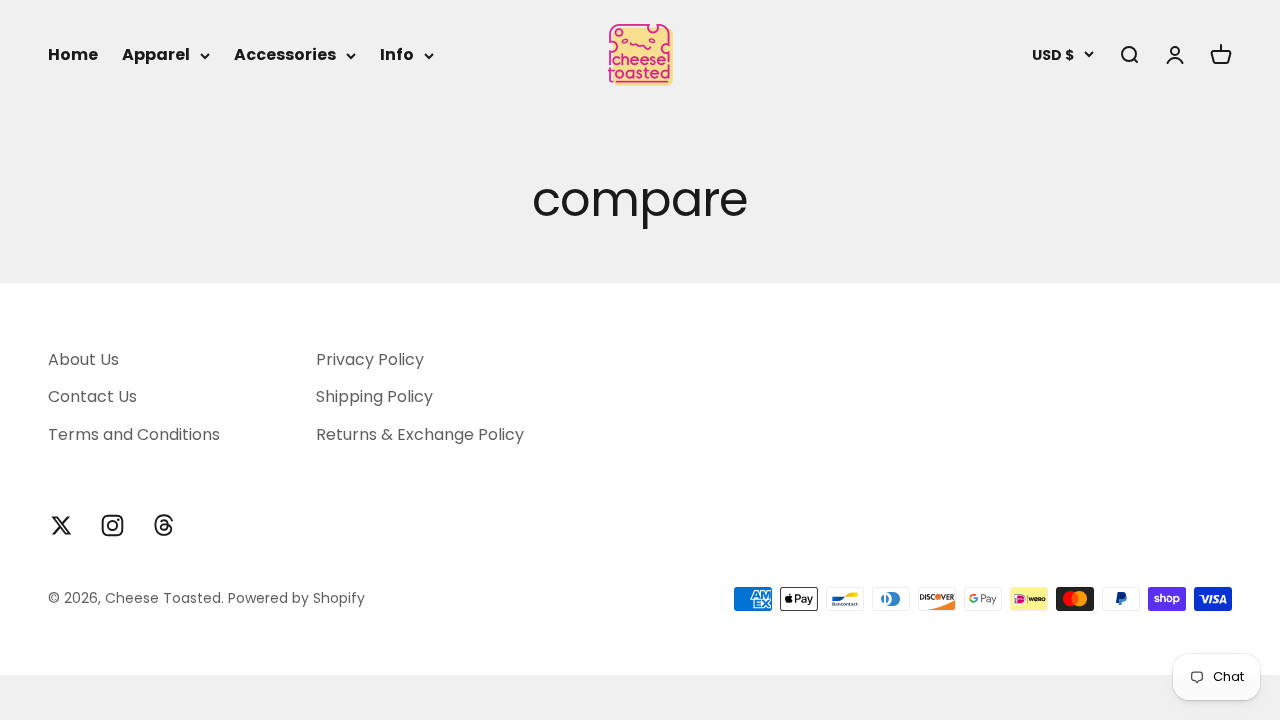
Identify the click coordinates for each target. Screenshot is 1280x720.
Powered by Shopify (296, 598)
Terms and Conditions (134, 434)
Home (73, 54)
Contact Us (92, 396)
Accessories (285, 54)
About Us (83, 359)
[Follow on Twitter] (61, 525)
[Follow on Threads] (163, 525)
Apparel (156, 54)
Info (397, 54)
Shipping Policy (374, 396)
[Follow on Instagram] (112, 525)
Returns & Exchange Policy (420, 434)
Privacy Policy (370, 359)
